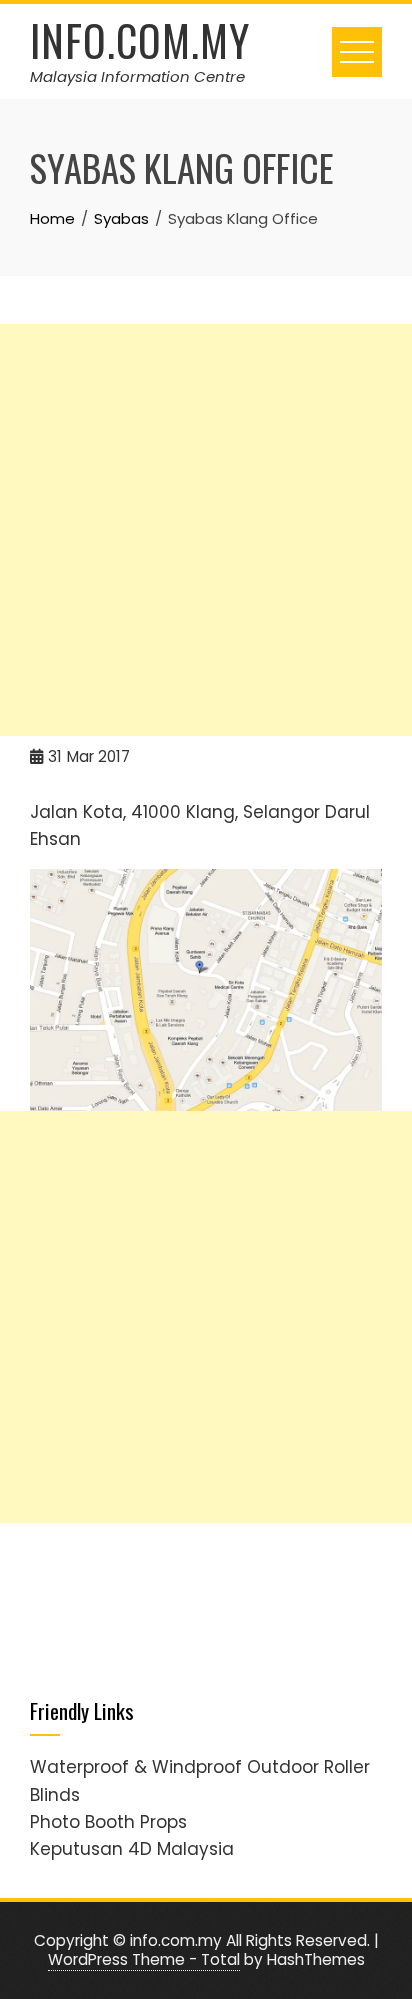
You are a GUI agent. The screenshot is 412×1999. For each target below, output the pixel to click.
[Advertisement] (206, 530)
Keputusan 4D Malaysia (132, 1849)
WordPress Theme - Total (144, 1959)
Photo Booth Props (108, 1822)
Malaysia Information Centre (137, 76)
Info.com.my (140, 40)
